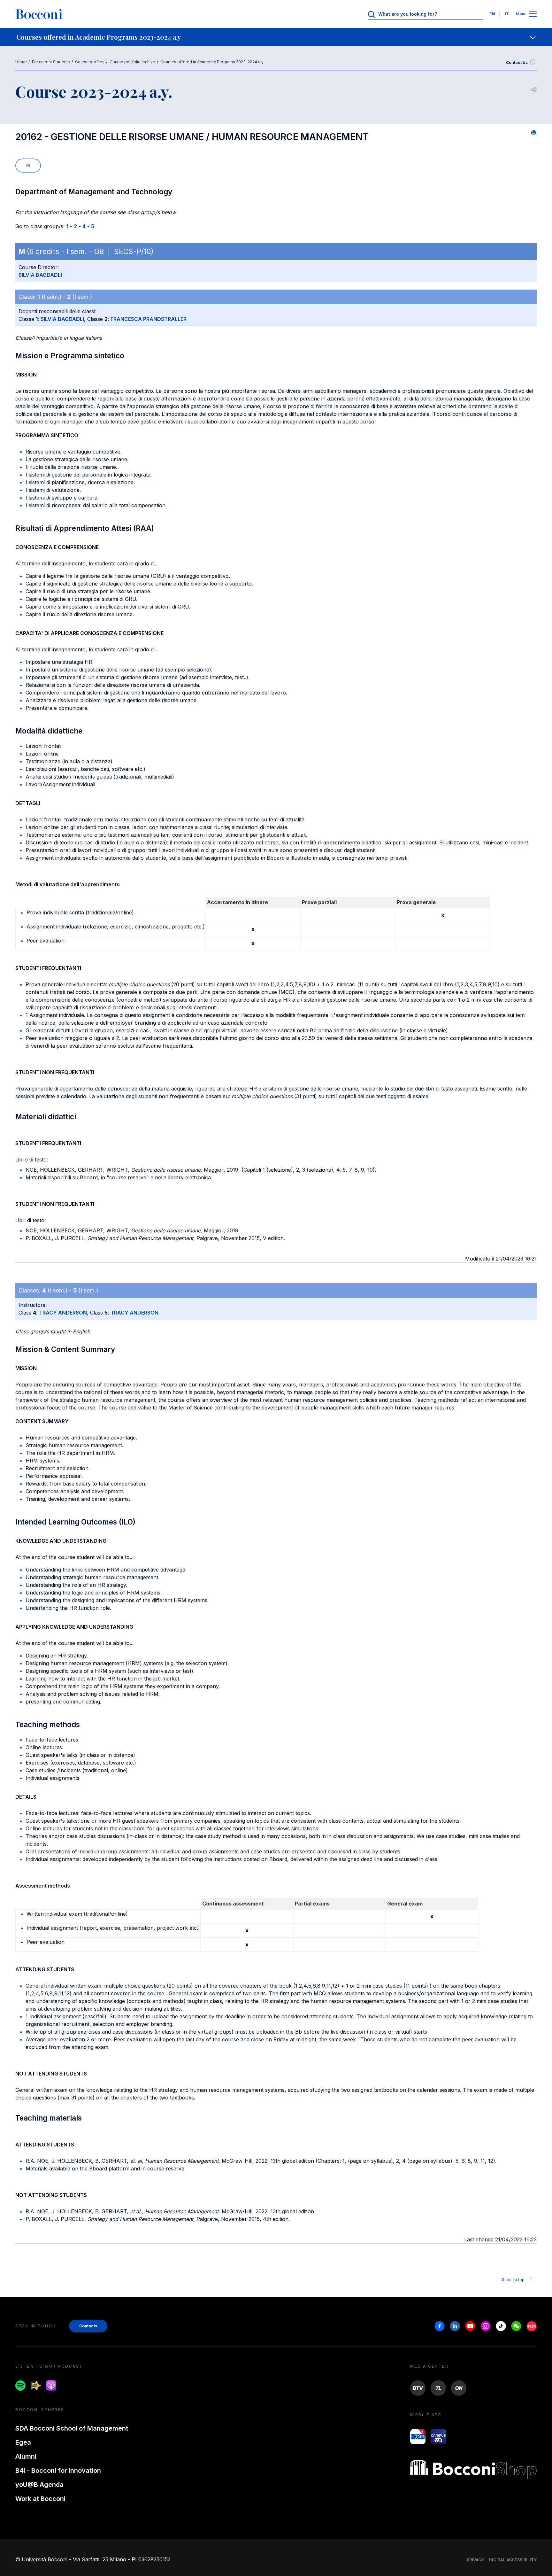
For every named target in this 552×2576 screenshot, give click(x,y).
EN (492, 14)
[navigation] (276, 37)
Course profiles (90, 62)
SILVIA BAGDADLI (40, 275)
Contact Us (517, 62)
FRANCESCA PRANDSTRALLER (149, 319)
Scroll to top (513, 2280)
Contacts (88, 2326)
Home (21, 62)
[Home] (39, 14)
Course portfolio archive (132, 62)
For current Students (51, 62)
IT (507, 14)
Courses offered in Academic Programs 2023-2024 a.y (212, 62)
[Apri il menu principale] (533, 14)
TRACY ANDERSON (63, 1313)
